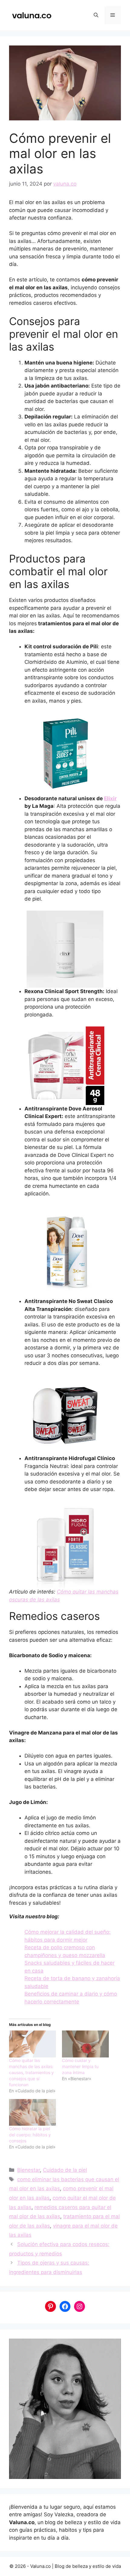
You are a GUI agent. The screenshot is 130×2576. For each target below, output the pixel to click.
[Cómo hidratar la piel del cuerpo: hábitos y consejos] (32, 2113)
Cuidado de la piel (65, 2170)
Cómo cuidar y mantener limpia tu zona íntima (80, 2066)
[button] (96, 15)
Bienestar (29, 2170)
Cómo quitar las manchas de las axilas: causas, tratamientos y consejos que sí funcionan (31, 2072)
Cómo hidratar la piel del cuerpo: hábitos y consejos (30, 2135)
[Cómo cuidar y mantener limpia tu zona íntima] (85, 2044)
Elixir (110, 798)
